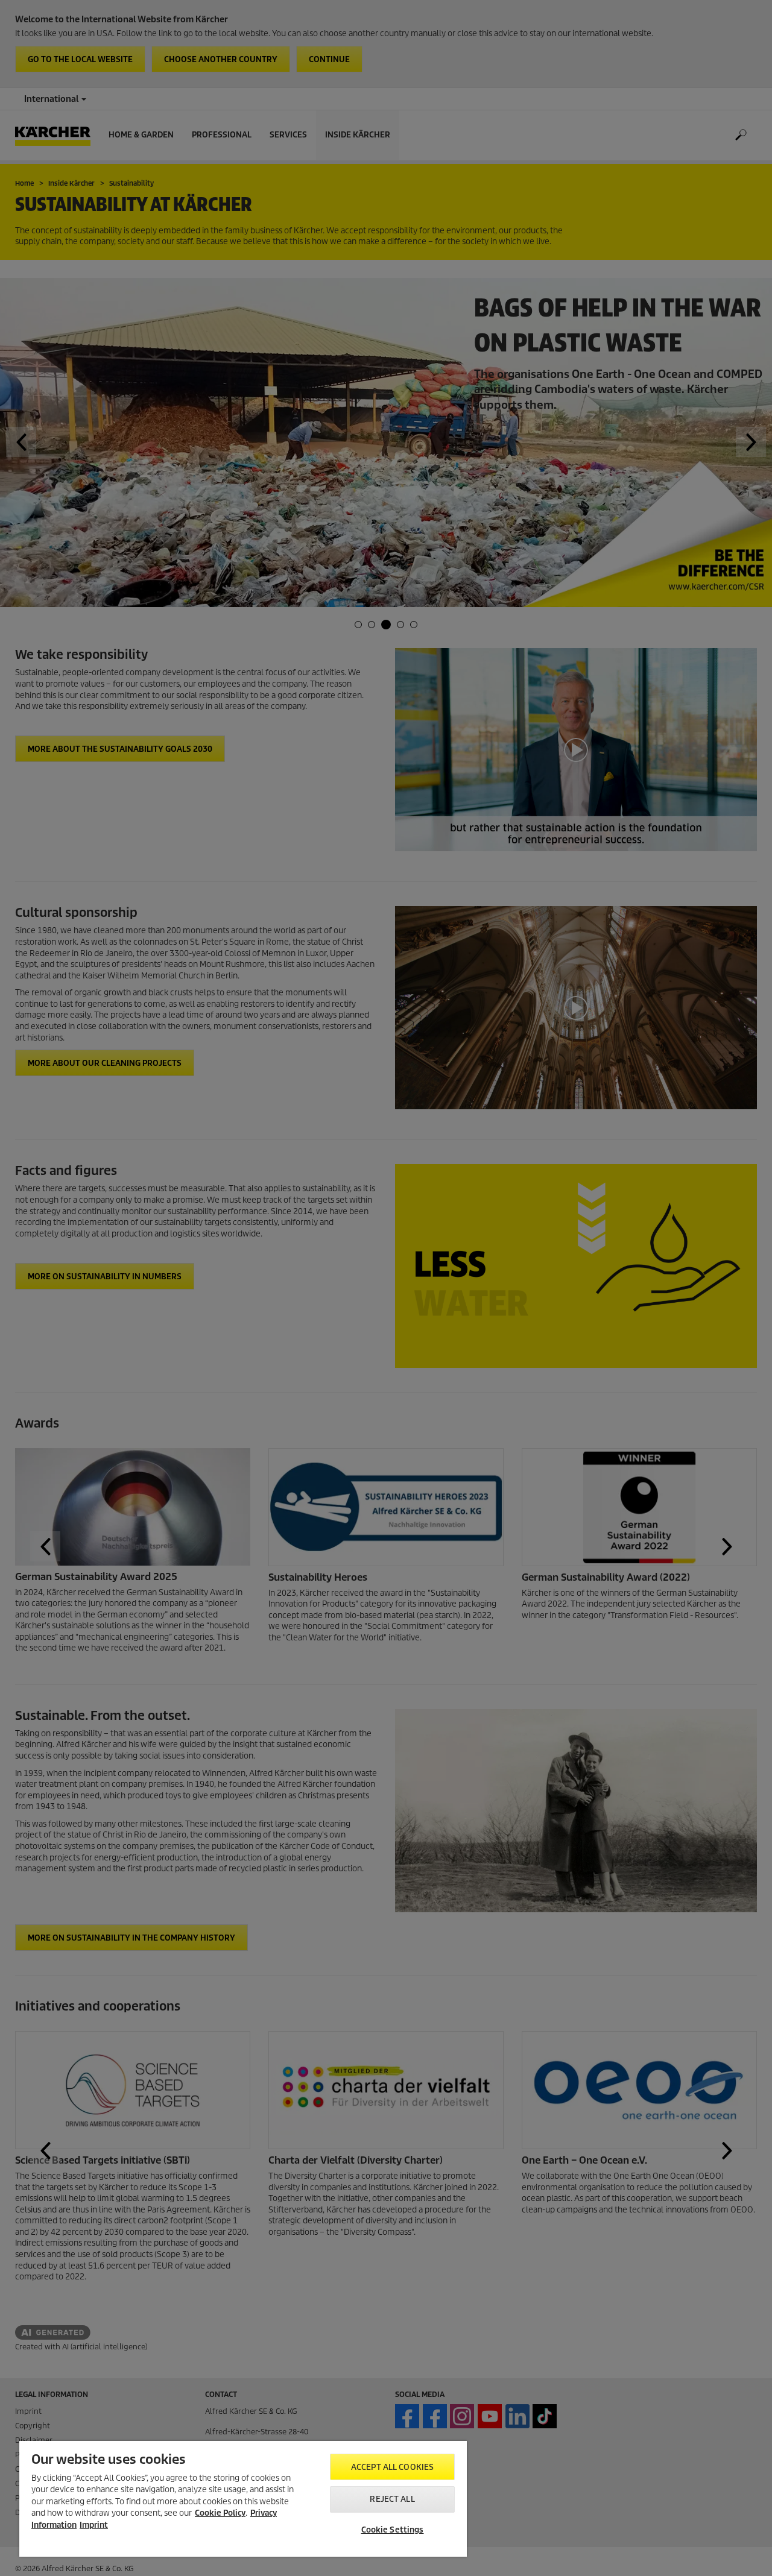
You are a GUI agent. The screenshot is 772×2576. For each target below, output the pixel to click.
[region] (243, 2499)
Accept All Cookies (392, 2467)
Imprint (94, 2525)
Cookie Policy (220, 2513)
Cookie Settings (393, 2530)
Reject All (392, 2499)
